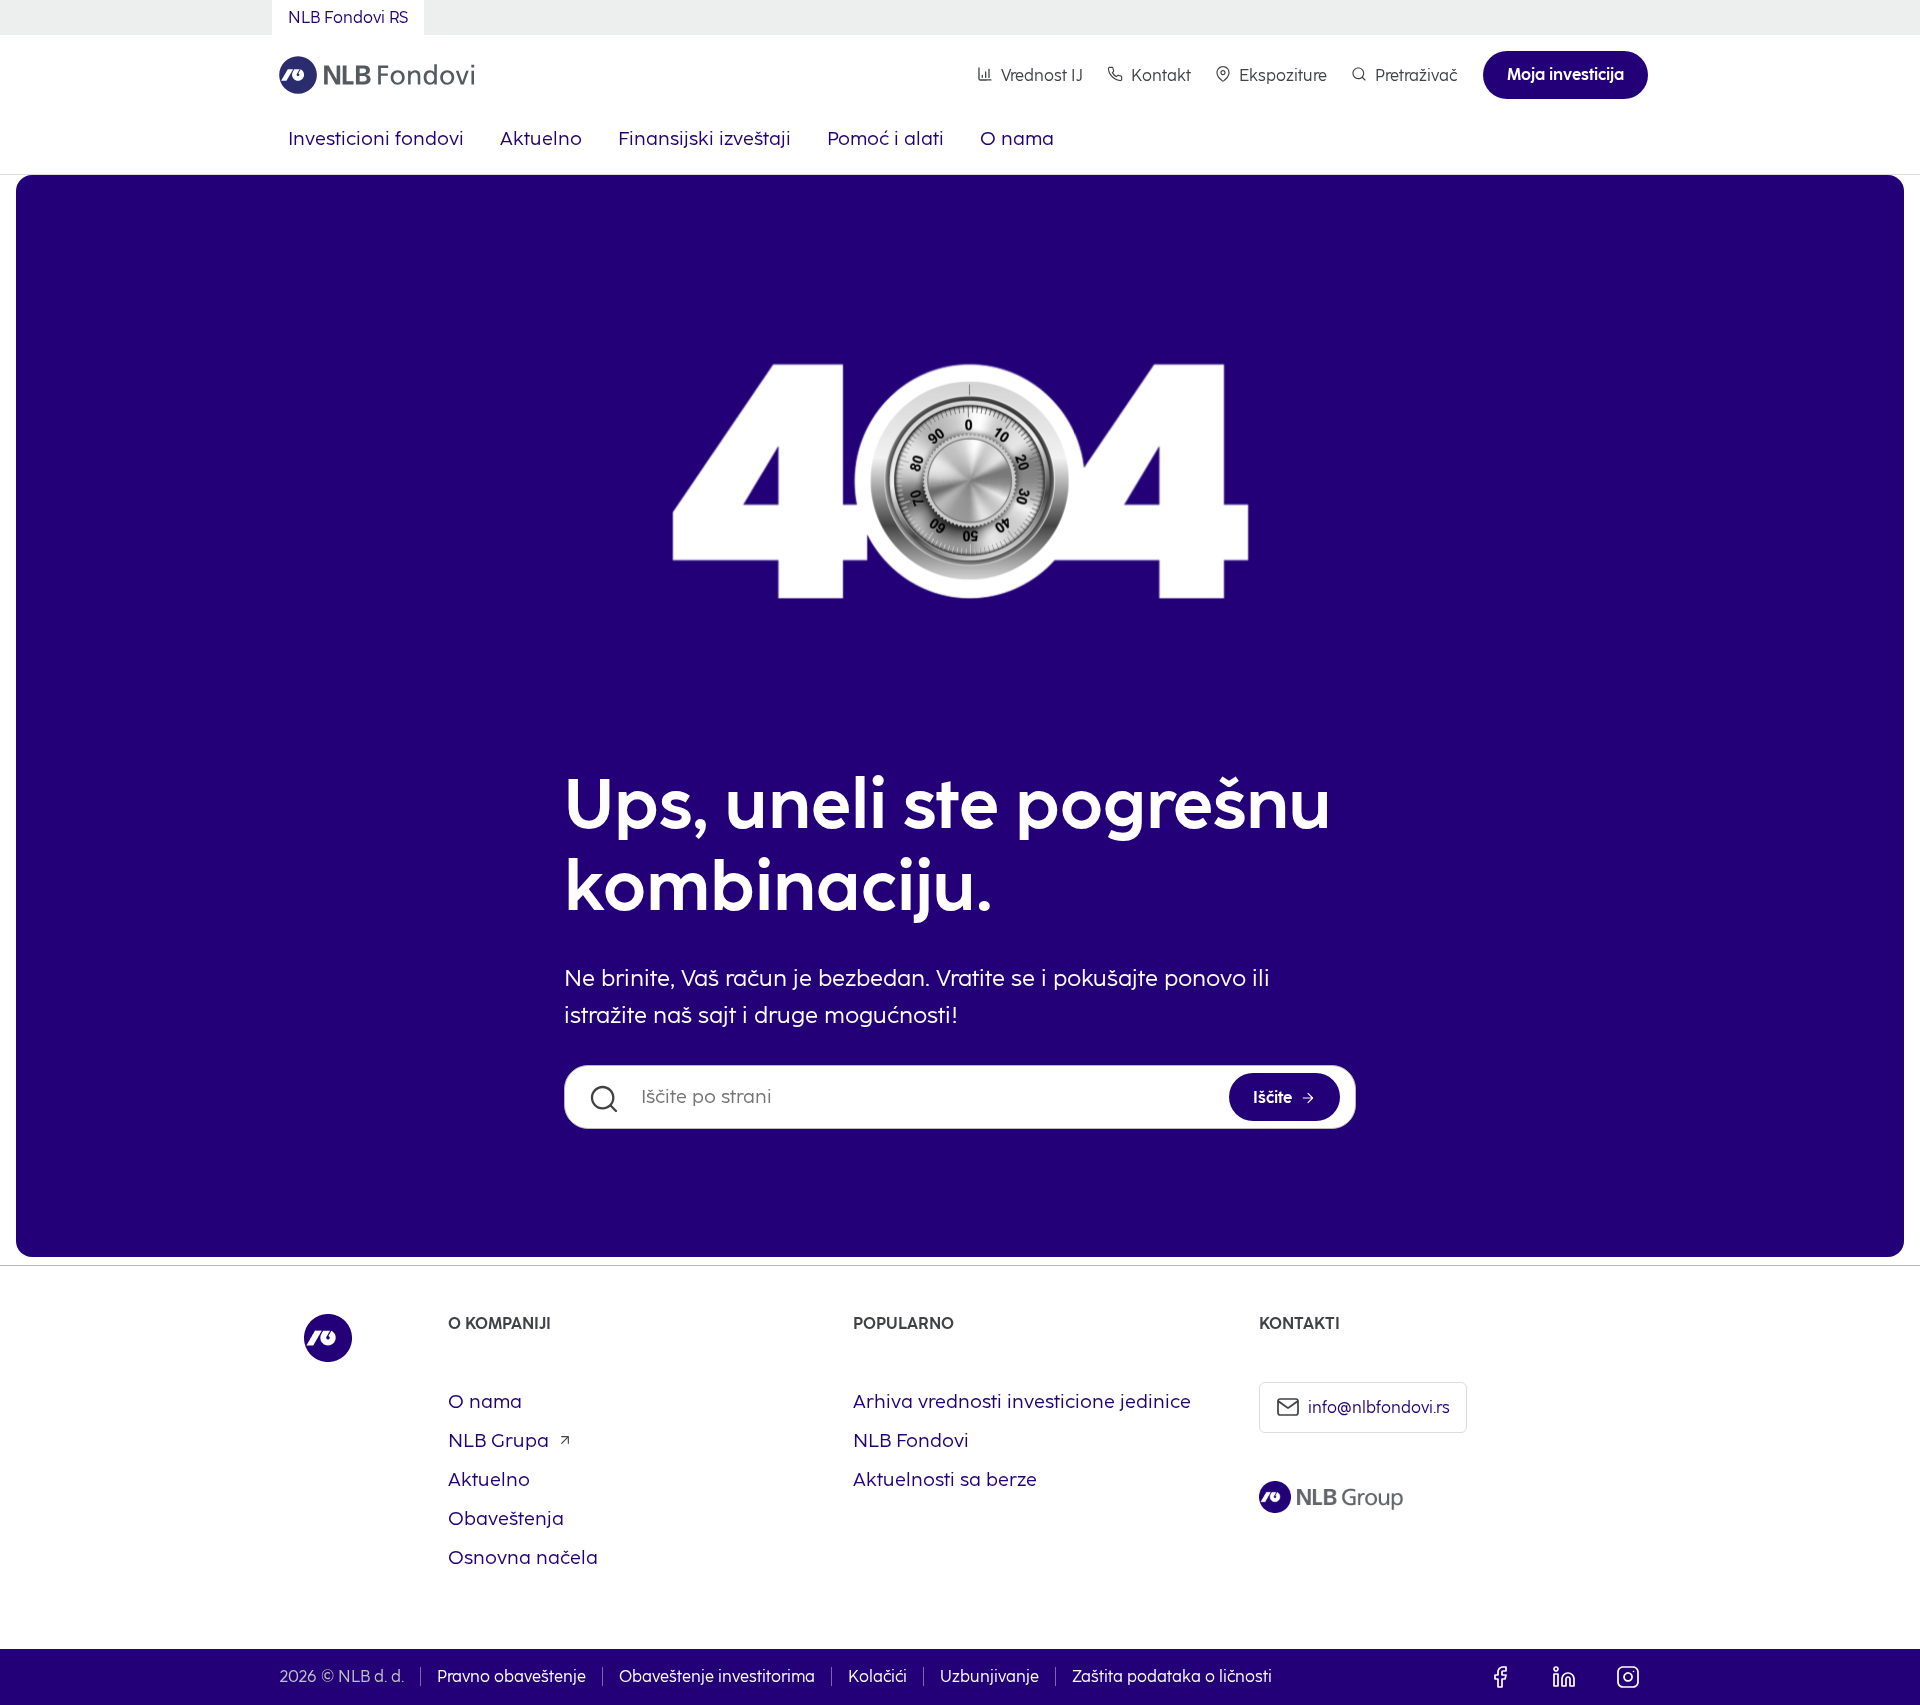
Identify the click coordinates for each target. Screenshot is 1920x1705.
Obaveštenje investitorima (717, 1676)
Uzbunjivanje (989, 1676)
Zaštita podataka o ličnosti (1172, 1676)
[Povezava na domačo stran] (377, 75)
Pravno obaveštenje (511, 1676)
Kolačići (877, 1676)
